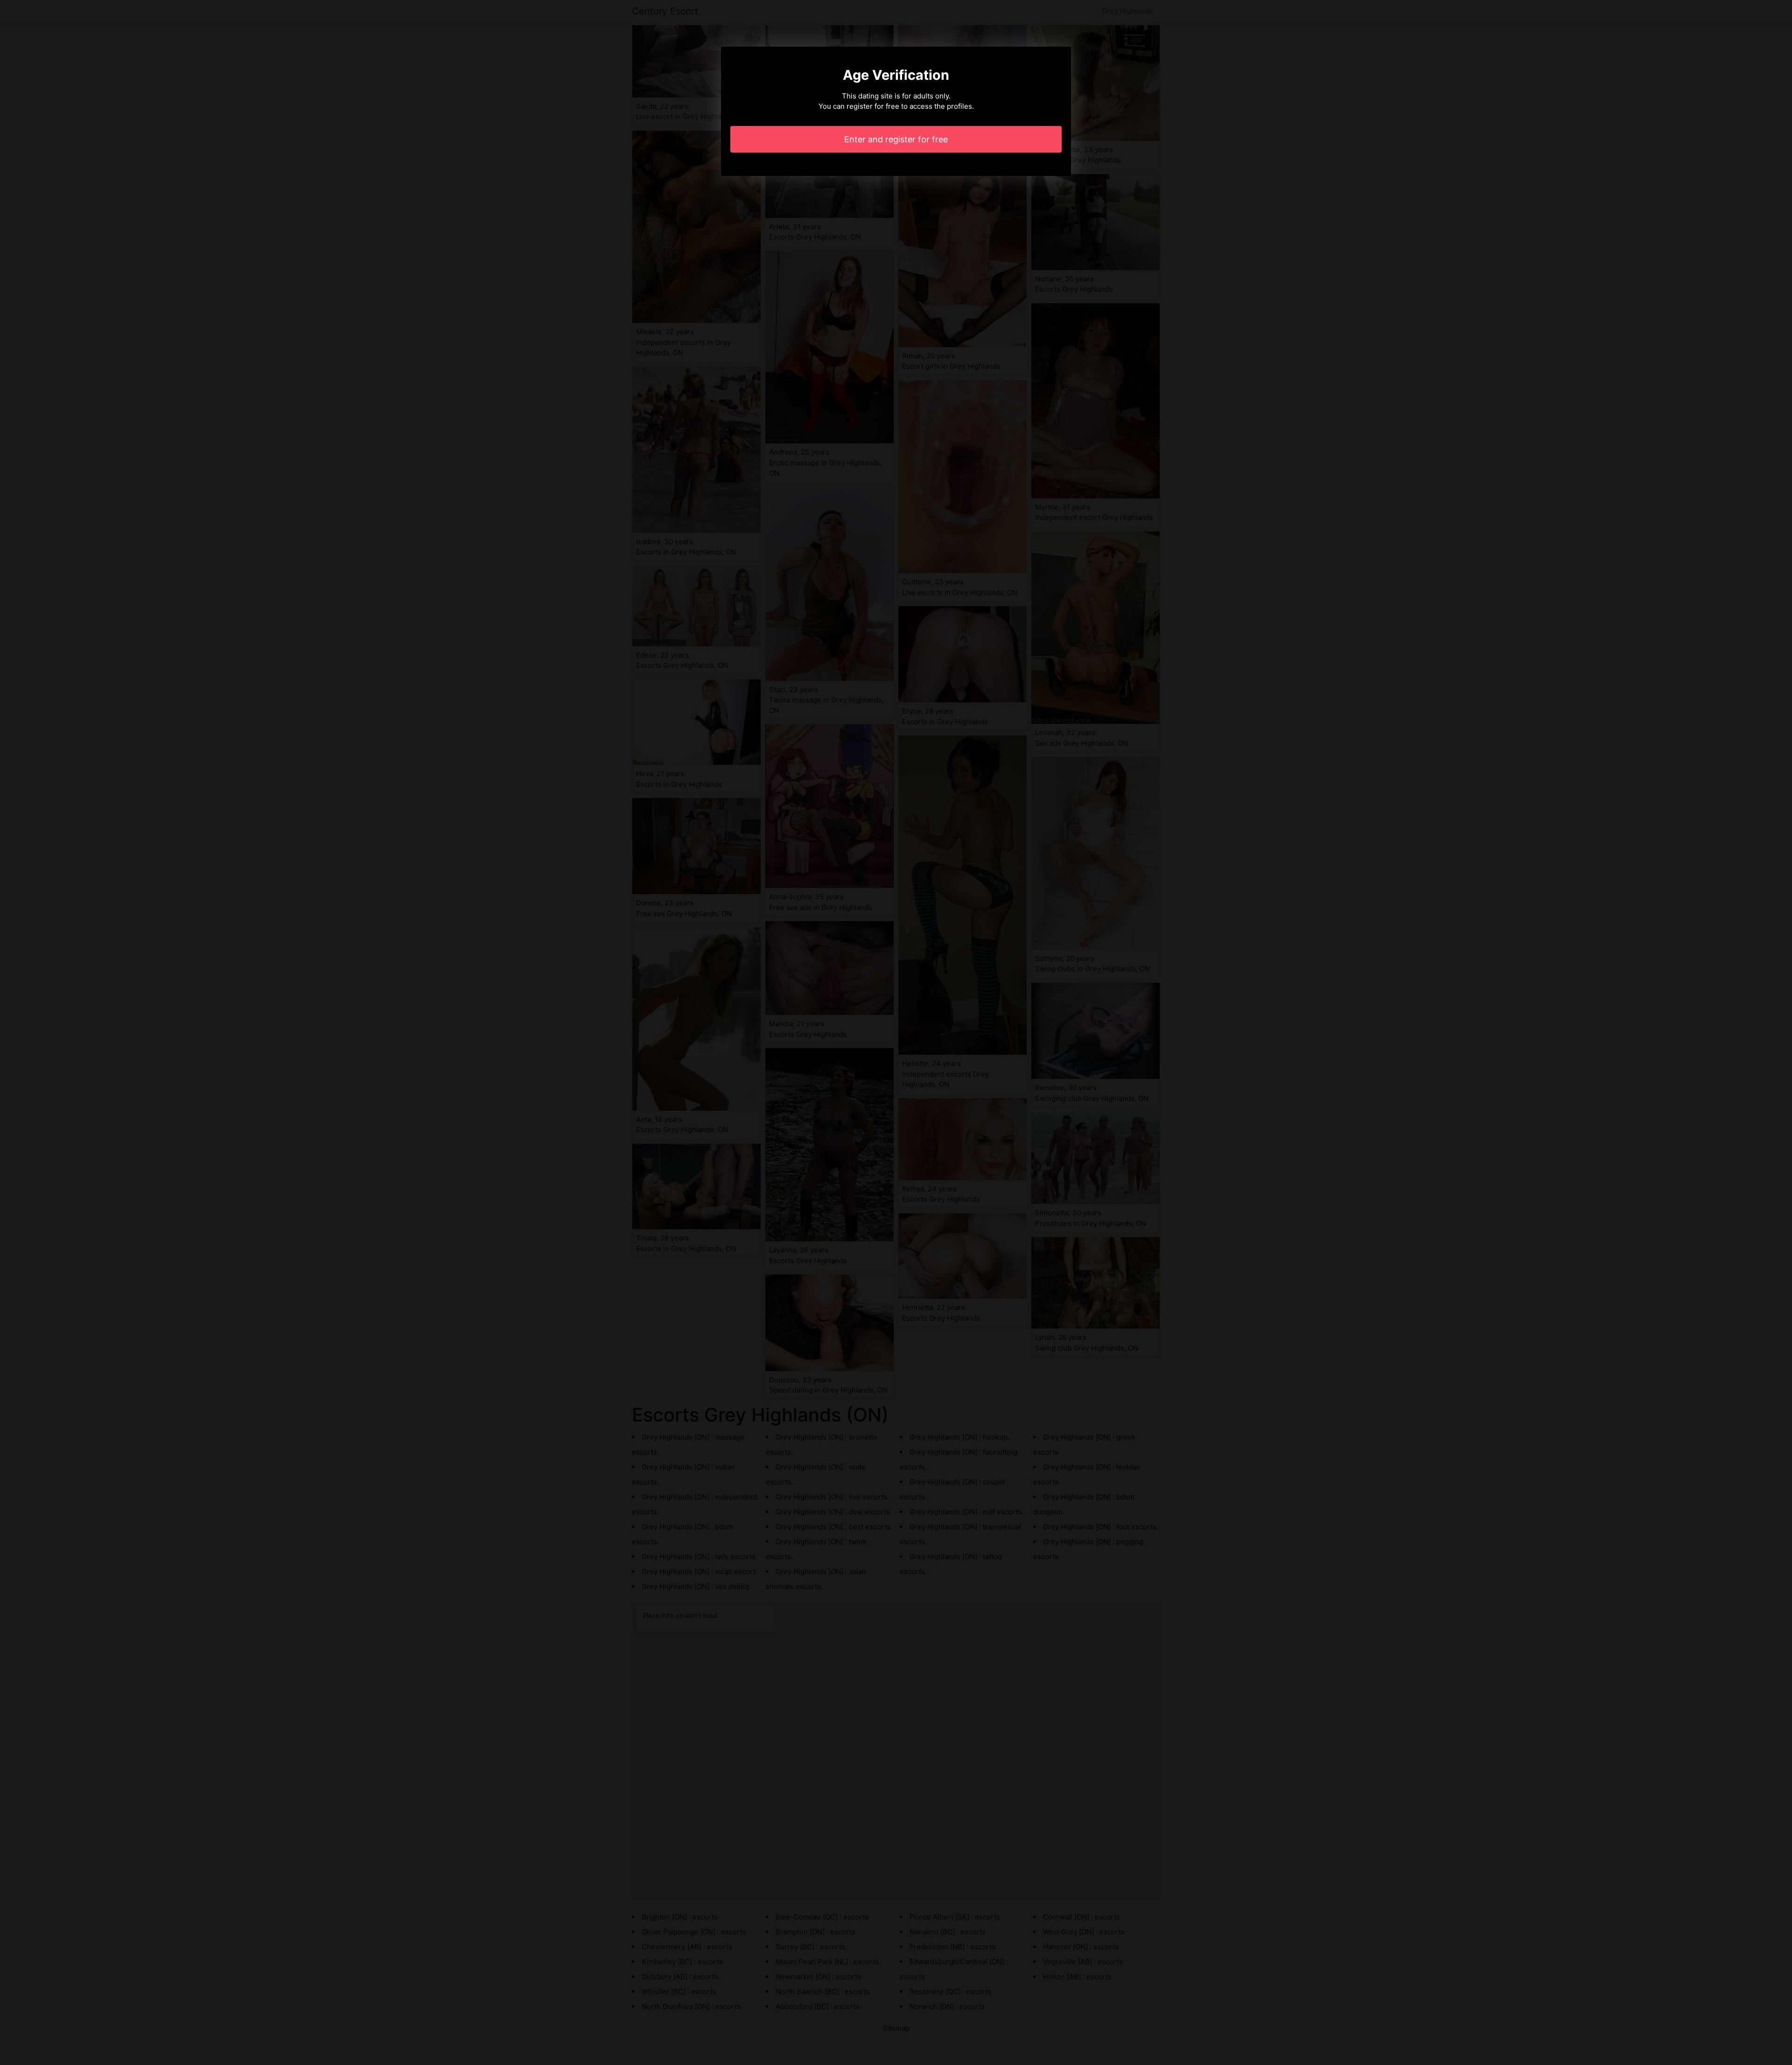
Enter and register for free (896, 139)
